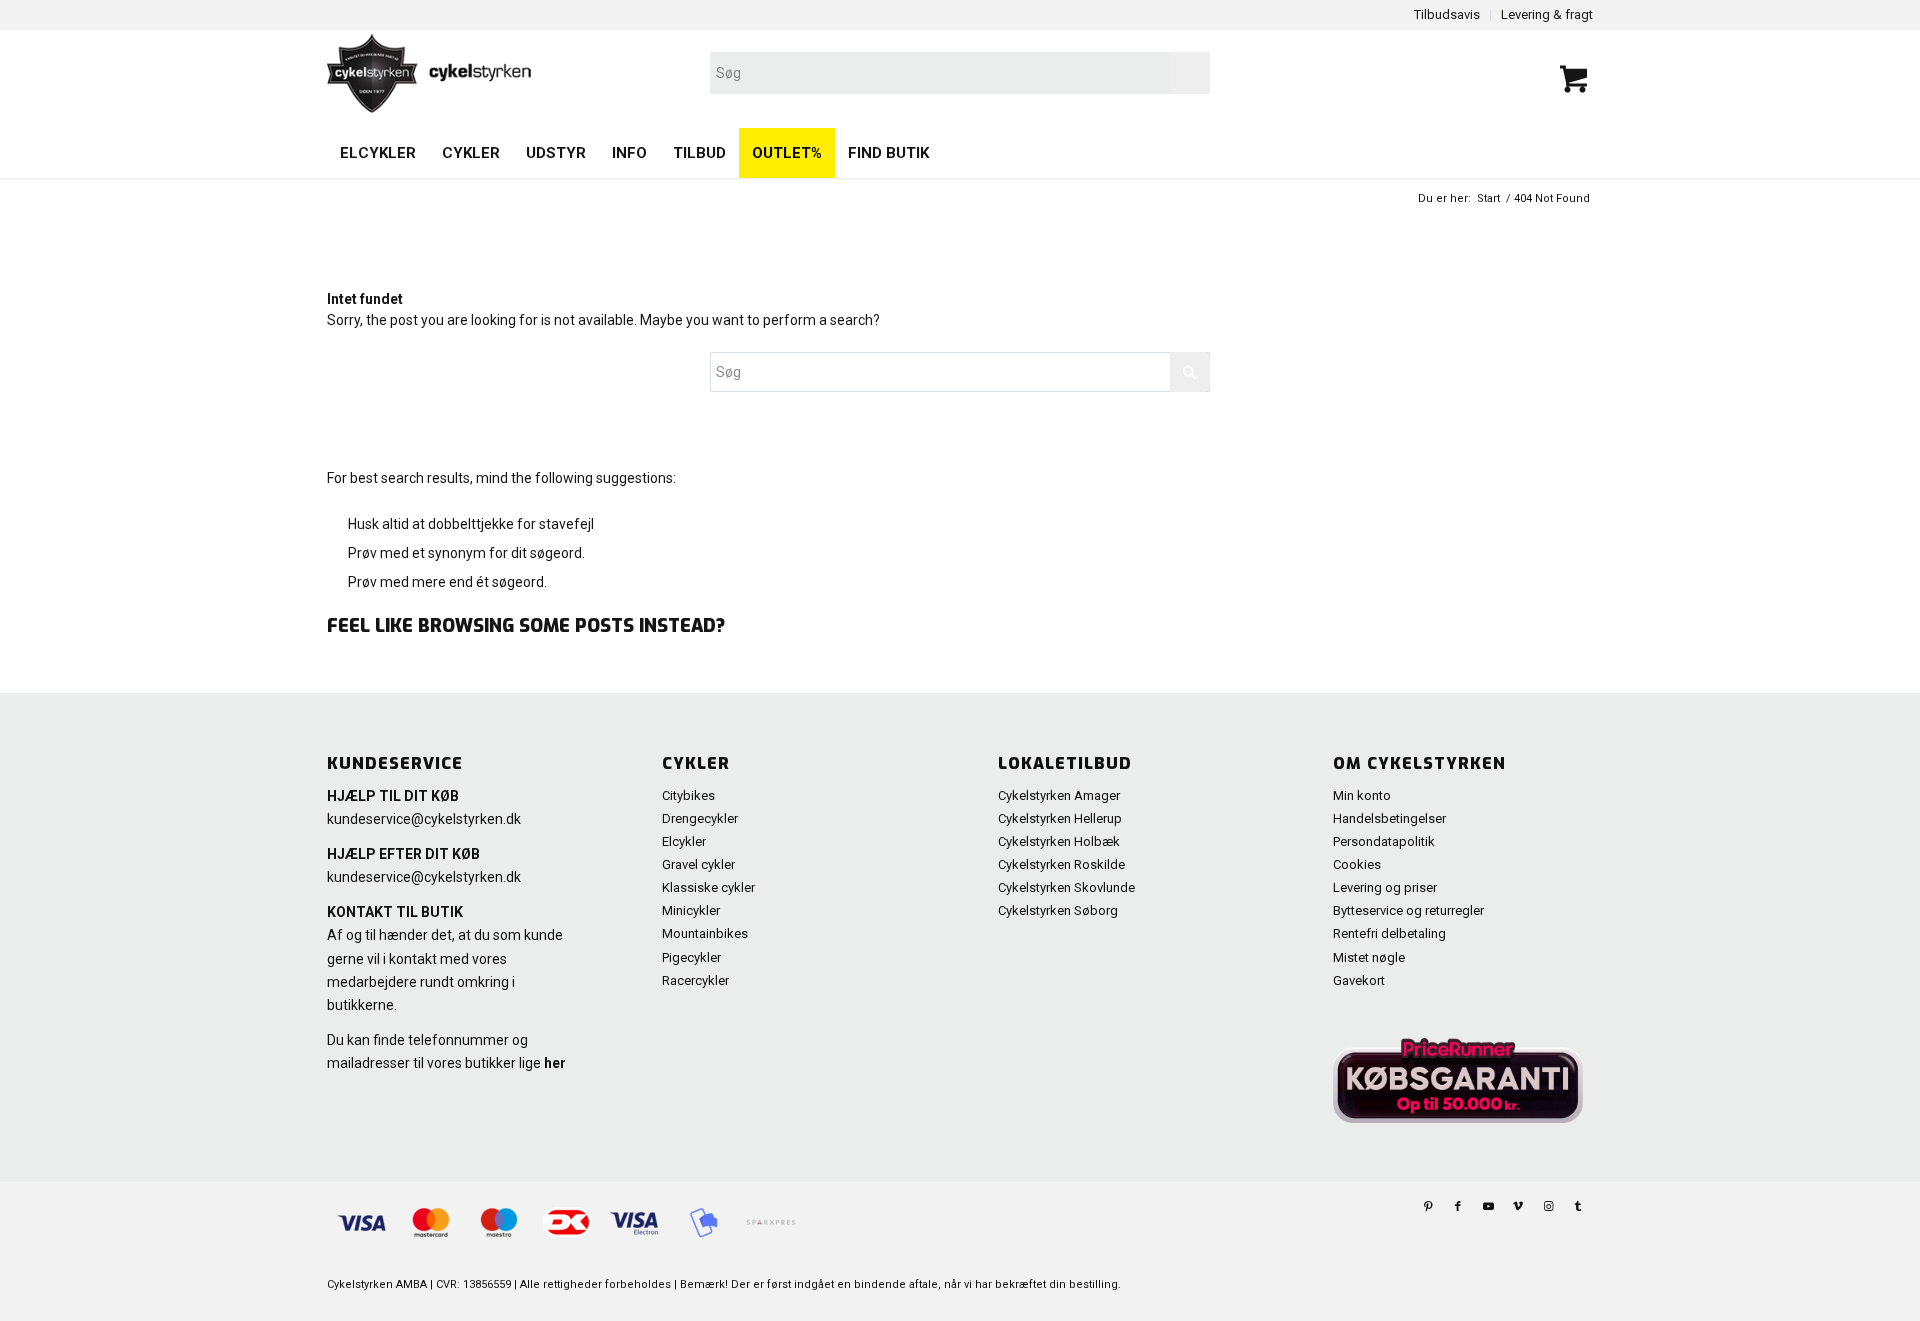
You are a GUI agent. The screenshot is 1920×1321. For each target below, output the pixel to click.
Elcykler (684, 841)
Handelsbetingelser (1389, 818)
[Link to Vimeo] (1518, 1207)
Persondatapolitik (1384, 841)
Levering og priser (1385, 887)
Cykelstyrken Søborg (1058, 910)
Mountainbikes (705, 933)
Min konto (1362, 795)
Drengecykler (700, 818)
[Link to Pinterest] (1428, 1207)
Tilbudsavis (1447, 14)
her (555, 1063)
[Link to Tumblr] (1578, 1207)
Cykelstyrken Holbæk (1059, 841)
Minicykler (691, 910)
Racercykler (695, 980)
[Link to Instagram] (1548, 1207)
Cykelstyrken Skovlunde (1066, 887)
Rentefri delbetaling (1389, 933)
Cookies (1357, 864)
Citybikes (688, 795)
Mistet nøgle (1369, 957)
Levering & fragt (1547, 14)
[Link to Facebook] (1458, 1207)
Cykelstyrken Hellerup (1060, 818)
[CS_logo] (707, 73)
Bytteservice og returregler (1408, 910)
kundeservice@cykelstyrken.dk (424, 819)
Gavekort (1359, 980)
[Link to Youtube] (1488, 1207)
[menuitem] (378, 153)
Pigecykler (691, 957)
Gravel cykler (698, 864)
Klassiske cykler (708, 887)
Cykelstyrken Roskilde (1061, 864)
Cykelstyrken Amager (1059, 795)
